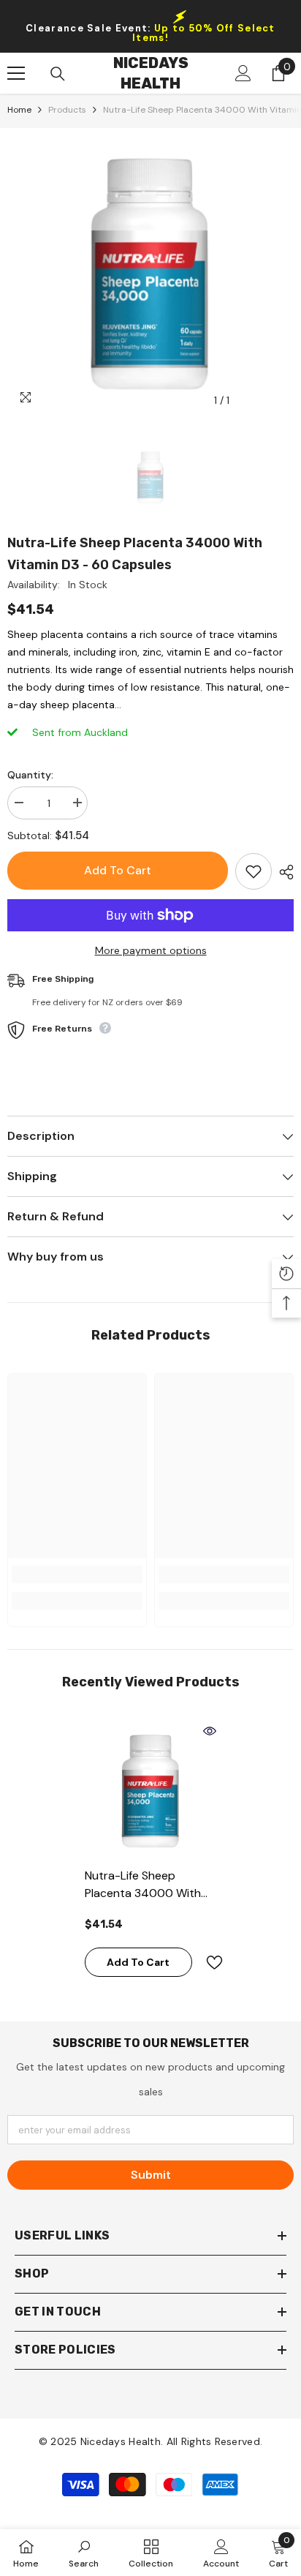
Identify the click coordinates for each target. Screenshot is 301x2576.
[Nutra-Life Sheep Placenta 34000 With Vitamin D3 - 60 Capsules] (151, 1790)
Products (67, 110)
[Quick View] (210, 1731)
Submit (151, 2175)
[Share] (283, 872)
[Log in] (243, 73)
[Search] (58, 74)
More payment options (151, 950)
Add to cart (117, 870)
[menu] (16, 73)
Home (19, 110)
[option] (150, 271)
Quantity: (30, 775)
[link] (77, 1574)
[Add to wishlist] (254, 871)
